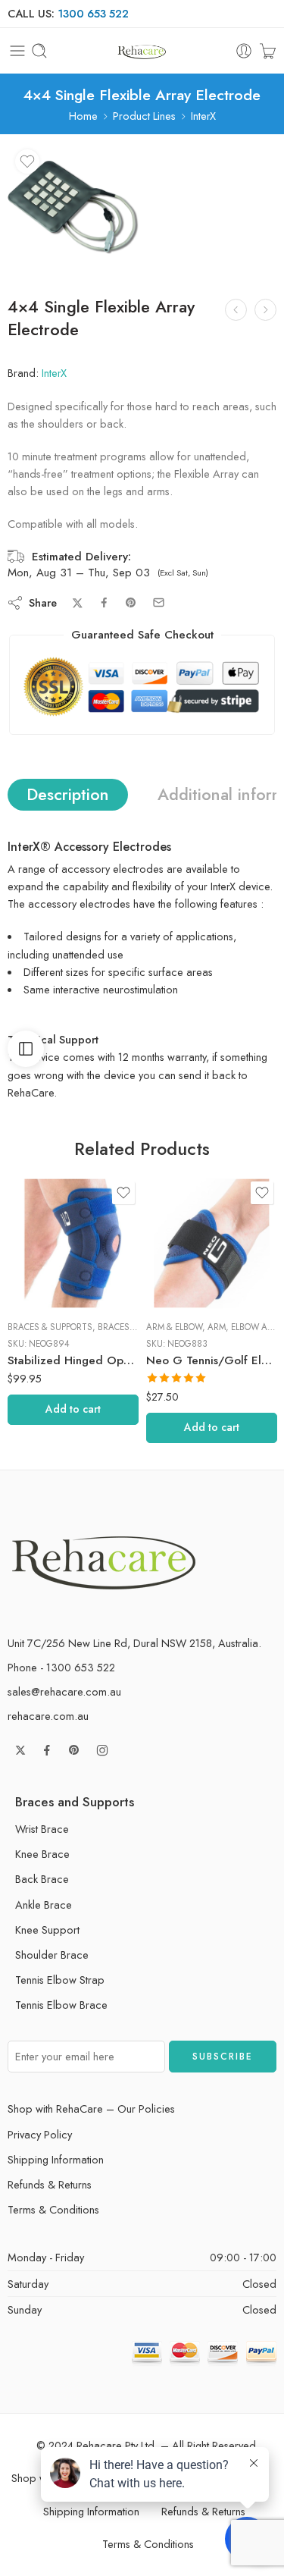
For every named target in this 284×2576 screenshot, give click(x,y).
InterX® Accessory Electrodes (89, 847)
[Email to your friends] (159, 602)
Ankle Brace (44, 1905)
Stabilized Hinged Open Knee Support (73, 1360)
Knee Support (47, 1930)
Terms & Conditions (53, 2209)
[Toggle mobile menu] (17, 51)
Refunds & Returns (50, 2184)
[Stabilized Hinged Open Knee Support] (73, 1243)
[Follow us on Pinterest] (74, 1750)
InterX (203, 116)
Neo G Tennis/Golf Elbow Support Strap (212, 1360)
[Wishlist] (27, 162)
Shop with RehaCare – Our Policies (91, 2108)
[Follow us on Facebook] (47, 1750)
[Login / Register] (244, 51)
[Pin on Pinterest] (131, 603)
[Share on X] (78, 603)
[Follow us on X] (20, 1750)
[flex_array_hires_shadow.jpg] (73, 207)
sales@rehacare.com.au (64, 1691)
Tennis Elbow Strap (60, 1980)
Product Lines (144, 116)
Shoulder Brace (52, 1955)
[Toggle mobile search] (39, 51)
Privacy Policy (40, 2134)
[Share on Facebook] (104, 602)
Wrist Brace (42, 1829)
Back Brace (42, 1879)
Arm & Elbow (174, 1327)
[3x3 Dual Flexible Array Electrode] (265, 310)
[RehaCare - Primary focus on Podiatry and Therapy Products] (142, 51)
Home (83, 116)
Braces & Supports (50, 1327)
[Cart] (268, 51)
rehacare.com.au (48, 1716)
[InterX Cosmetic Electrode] (236, 310)
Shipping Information (56, 2159)
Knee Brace (42, 1854)
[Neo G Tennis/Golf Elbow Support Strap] (212, 1243)
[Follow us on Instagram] (102, 1750)
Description (68, 794)
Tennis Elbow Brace (61, 2005)
